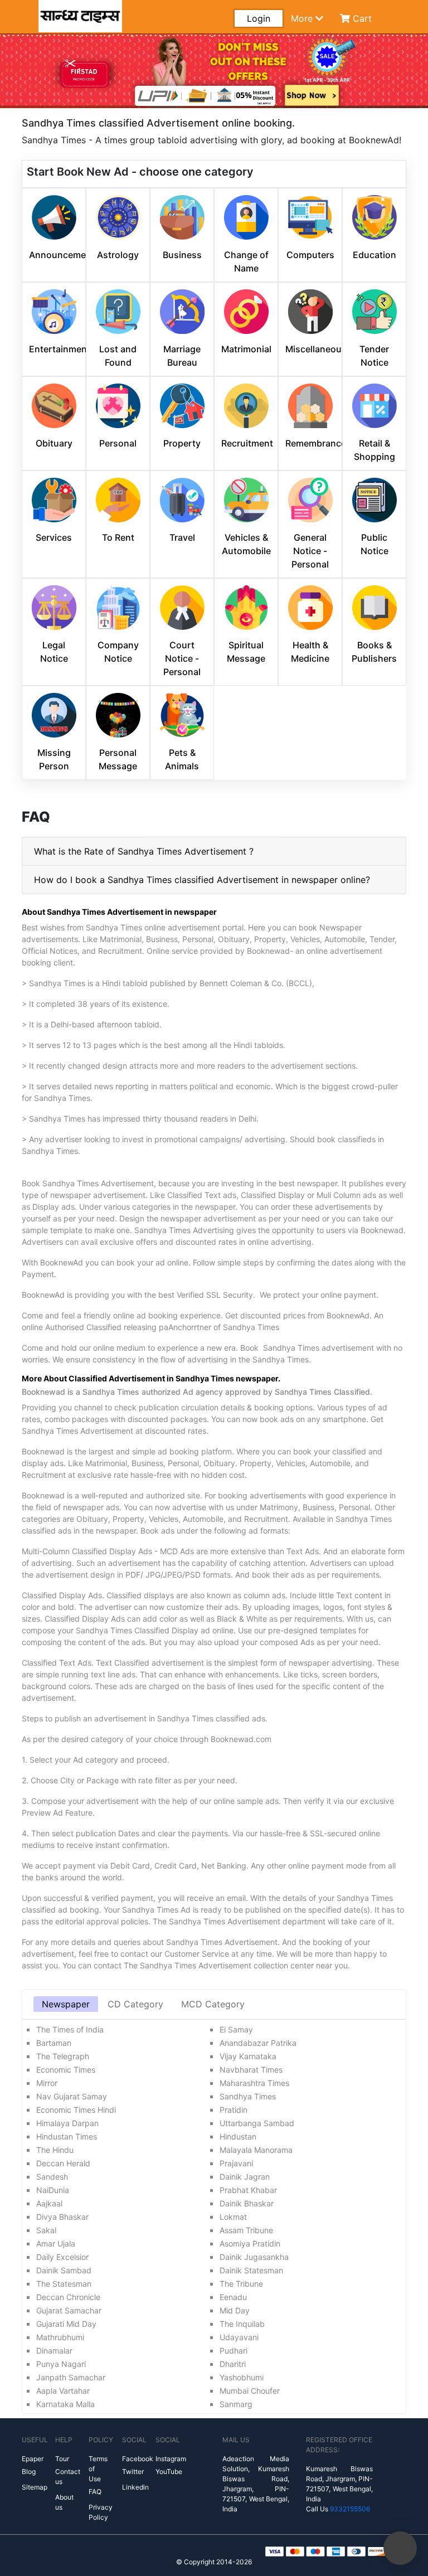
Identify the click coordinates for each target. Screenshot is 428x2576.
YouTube (169, 2471)
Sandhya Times (248, 2096)
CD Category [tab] (135, 2004)
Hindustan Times (67, 2136)
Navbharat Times (251, 2070)
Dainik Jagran (245, 2177)
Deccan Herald (63, 2163)
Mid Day (235, 2310)
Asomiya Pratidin (250, 2243)
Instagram (171, 2459)
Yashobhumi (242, 2377)
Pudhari (234, 2351)
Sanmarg (236, 2404)
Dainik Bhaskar (247, 2203)
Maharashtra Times (254, 2083)
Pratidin (234, 2110)
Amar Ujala (56, 2243)
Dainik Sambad (64, 2270)
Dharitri (233, 2364)
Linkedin (135, 2487)
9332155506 (350, 2509)
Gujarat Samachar (69, 2310)
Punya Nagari (61, 2364)
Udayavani (239, 2337)
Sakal (46, 2230)
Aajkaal (49, 2203)
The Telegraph (63, 2056)
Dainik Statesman (251, 2270)
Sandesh (52, 2177)
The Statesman (64, 2284)
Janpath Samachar (71, 2377)
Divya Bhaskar (62, 2217)
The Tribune (241, 2284)
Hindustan (238, 2136)
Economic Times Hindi (76, 2110)
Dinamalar (54, 2351)
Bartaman (54, 2043)
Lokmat (233, 2217)
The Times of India (70, 2029)
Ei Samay (236, 2029)
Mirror (47, 2083)
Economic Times (66, 2070)
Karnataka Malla (65, 2404)
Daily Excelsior (62, 2257)
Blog (29, 2471)
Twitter (133, 2471)
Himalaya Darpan (67, 2123)
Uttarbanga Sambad (257, 2123)
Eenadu (233, 2297)
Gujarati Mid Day (66, 2324)
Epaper (33, 2459)
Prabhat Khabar (248, 2190)
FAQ (95, 2492)
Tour (62, 2459)
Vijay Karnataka (248, 2056)
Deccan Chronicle (68, 2297)
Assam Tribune (246, 2230)
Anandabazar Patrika (258, 2043)
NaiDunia (53, 2190)
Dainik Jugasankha (254, 2257)
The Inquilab (242, 2324)
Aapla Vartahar (63, 2391)
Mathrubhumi (60, 2337)
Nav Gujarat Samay (72, 2096)
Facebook (138, 2459)
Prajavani (236, 2163)
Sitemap (35, 2487)
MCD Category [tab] (213, 2004)
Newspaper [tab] (66, 2004)
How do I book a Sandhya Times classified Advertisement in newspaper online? (202, 880)
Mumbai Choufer (250, 2391)
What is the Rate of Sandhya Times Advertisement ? (144, 851)
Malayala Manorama (256, 2150)
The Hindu (55, 2150)
